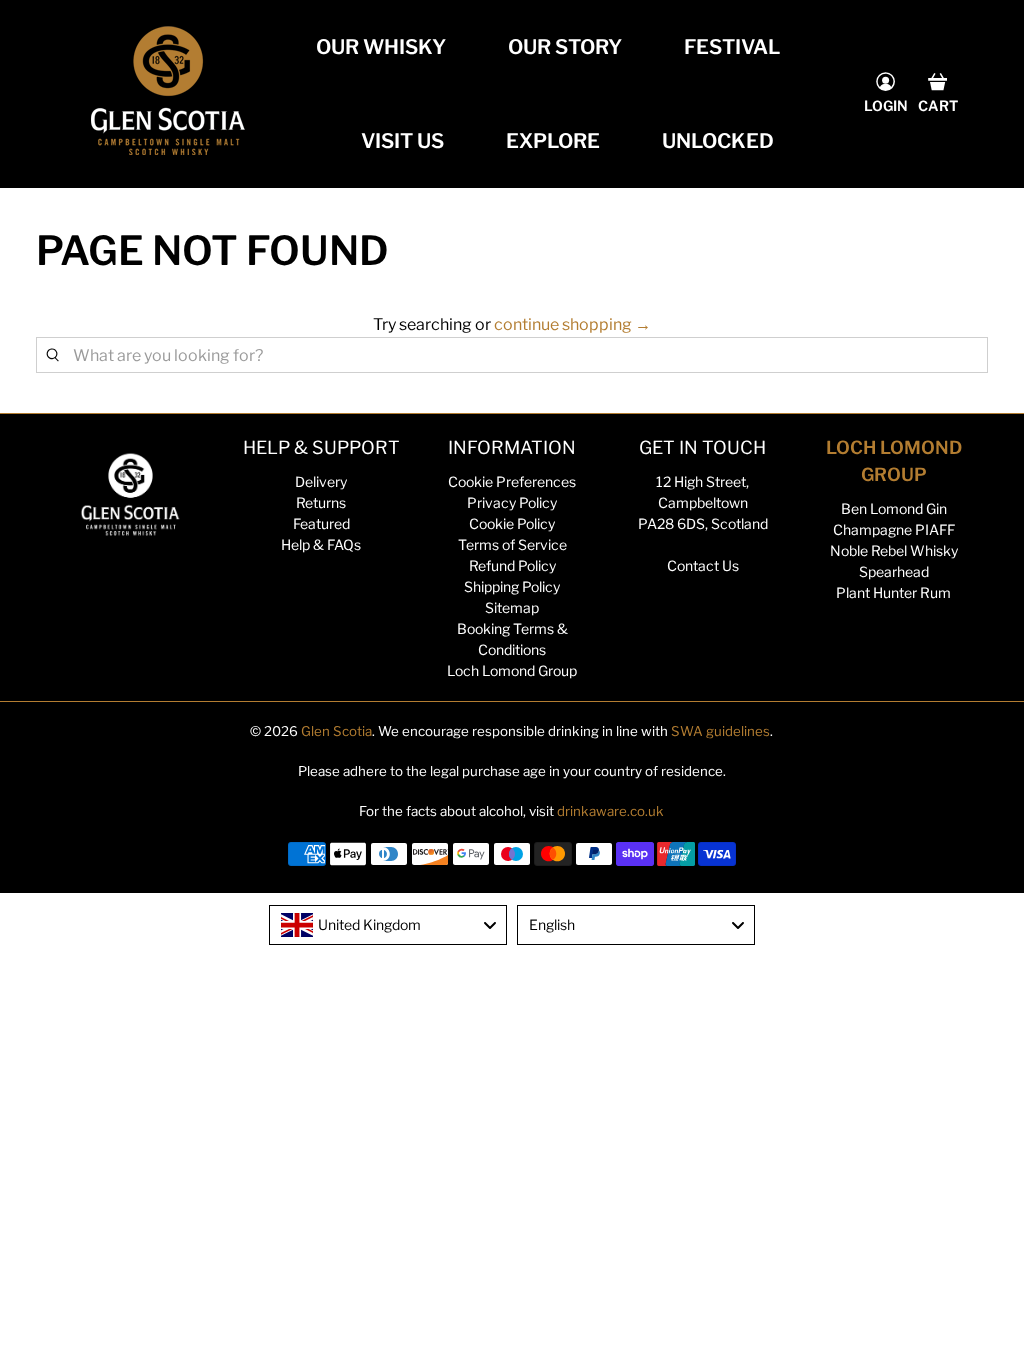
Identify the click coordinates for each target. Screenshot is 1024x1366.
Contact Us (703, 565)
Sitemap (512, 607)
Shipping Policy (512, 586)
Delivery (321, 481)
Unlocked (718, 141)
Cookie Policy (512, 523)
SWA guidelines (720, 731)
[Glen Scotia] (168, 94)
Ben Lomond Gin (894, 508)
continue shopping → (572, 324)
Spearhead (894, 571)
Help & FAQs (321, 544)
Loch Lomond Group (512, 670)
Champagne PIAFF (894, 529)
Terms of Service (512, 544)
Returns (321, 502)
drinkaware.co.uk (610, 811)
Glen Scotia (336, 731)
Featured (321, 523)
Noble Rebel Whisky (894, 550)
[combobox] (388, 925)
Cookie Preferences (512, 481)
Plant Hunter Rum (893, 592)
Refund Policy (512, 565)
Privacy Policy (512, 502)
